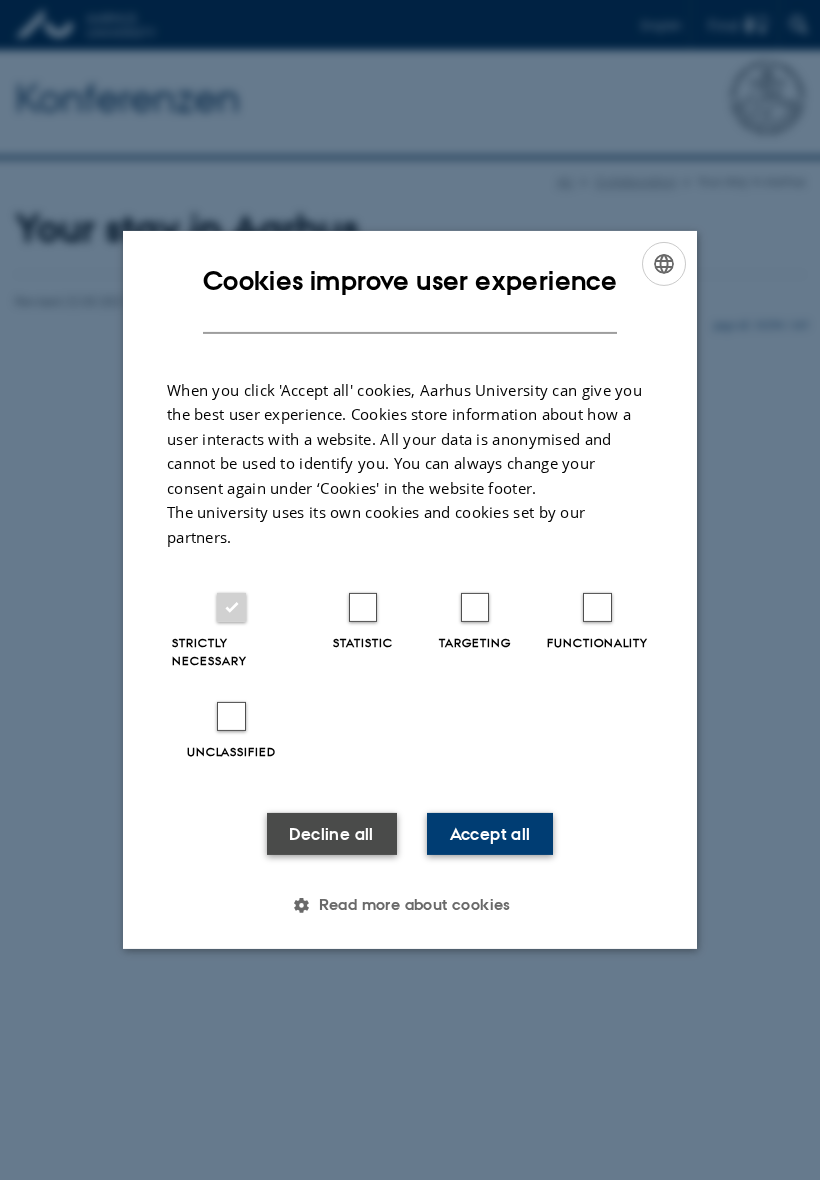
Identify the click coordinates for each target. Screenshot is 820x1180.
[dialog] (410, 590)
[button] (410, 905)
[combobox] (664, 264)
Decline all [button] (331, 834)
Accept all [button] (490, 834)
